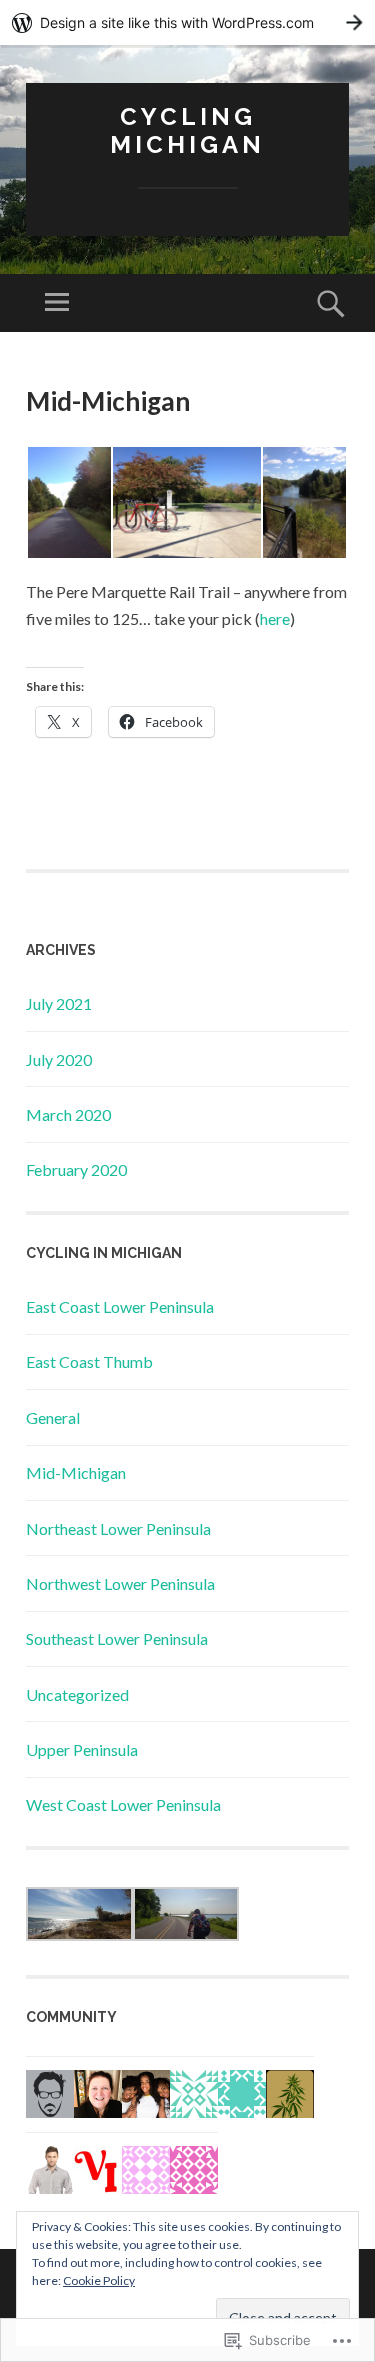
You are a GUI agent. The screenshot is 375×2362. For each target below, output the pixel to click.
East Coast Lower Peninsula (120, 1306)
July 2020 (59, 1059)
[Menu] (57, 303)
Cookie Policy (99, 2280)
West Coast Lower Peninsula (123, 1804)
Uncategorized (77, 1694)
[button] (68, 502)
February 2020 (76, 1169)
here (275, 618)
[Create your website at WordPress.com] (187, 22)
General (53, 1417)
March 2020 (68, 1114)
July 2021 (59, 1003)
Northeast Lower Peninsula (118, 1528)
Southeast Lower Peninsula (117, 1638)
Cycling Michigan (187, 131)
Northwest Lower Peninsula (120, 1583)
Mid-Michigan (76, 1472)
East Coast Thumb (89, 1361)
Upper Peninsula (82, 1749)
